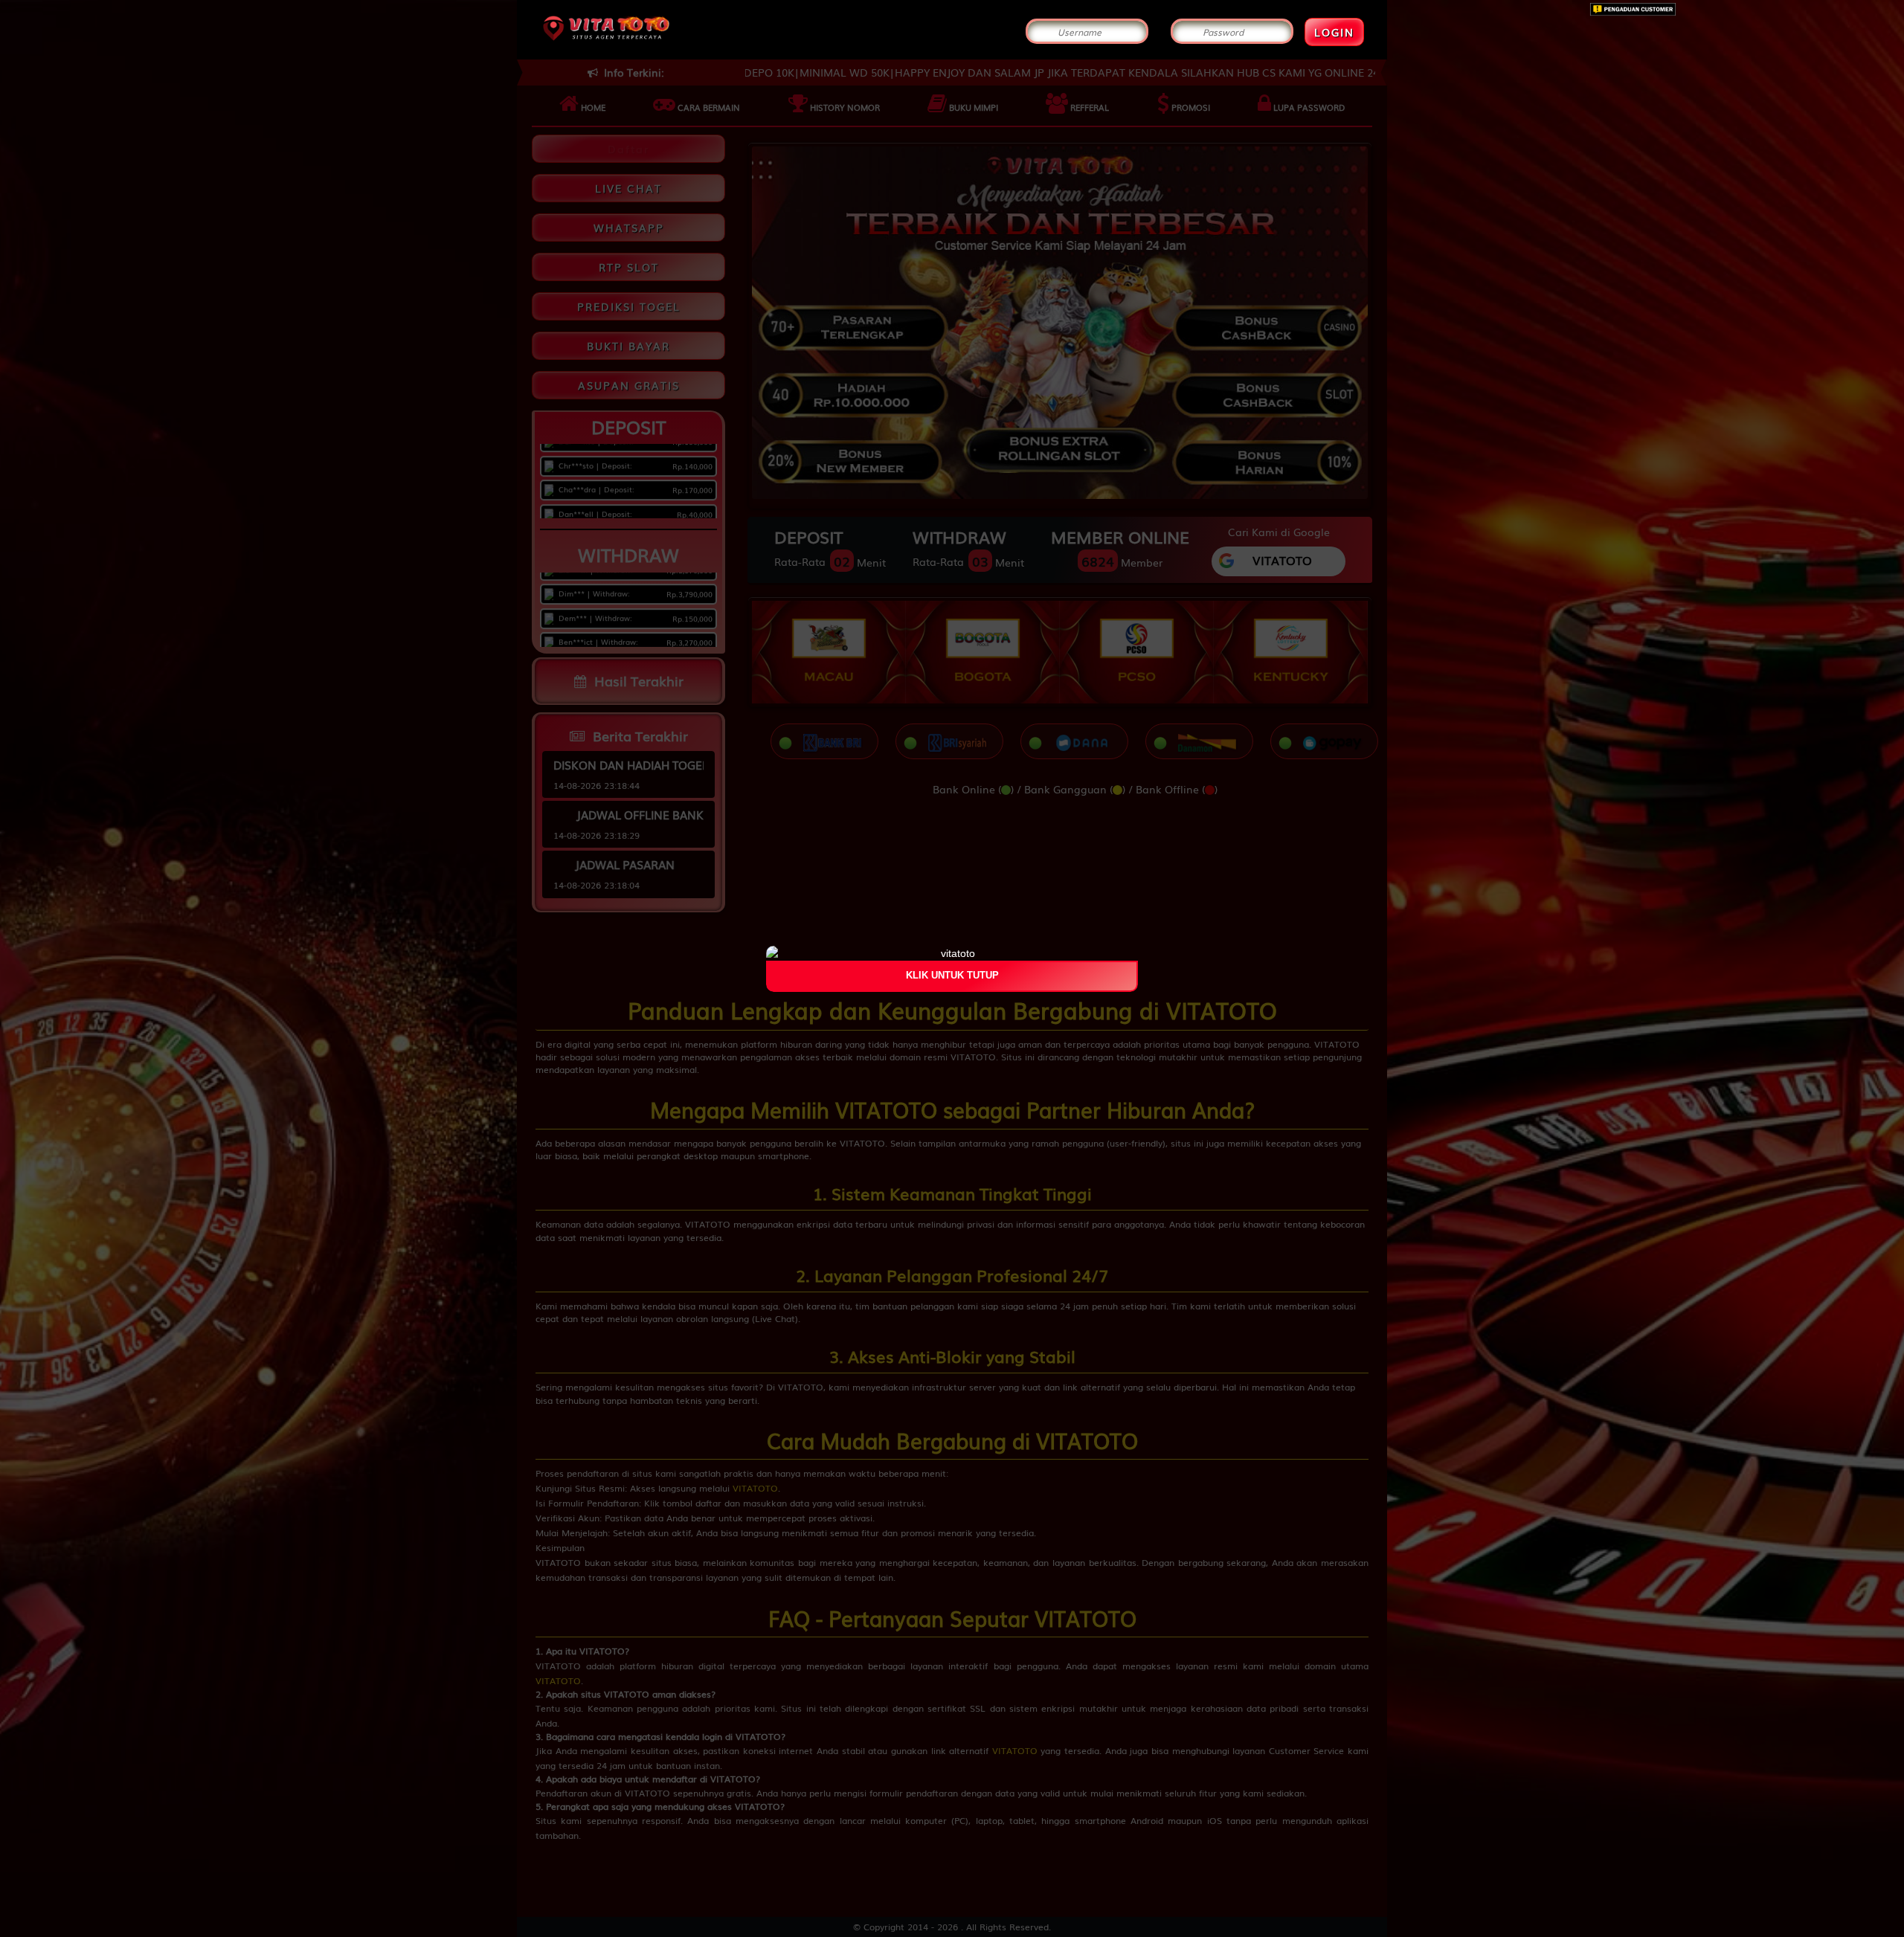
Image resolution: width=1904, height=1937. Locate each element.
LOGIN (1334, 32)
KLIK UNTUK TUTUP (952, 976)
